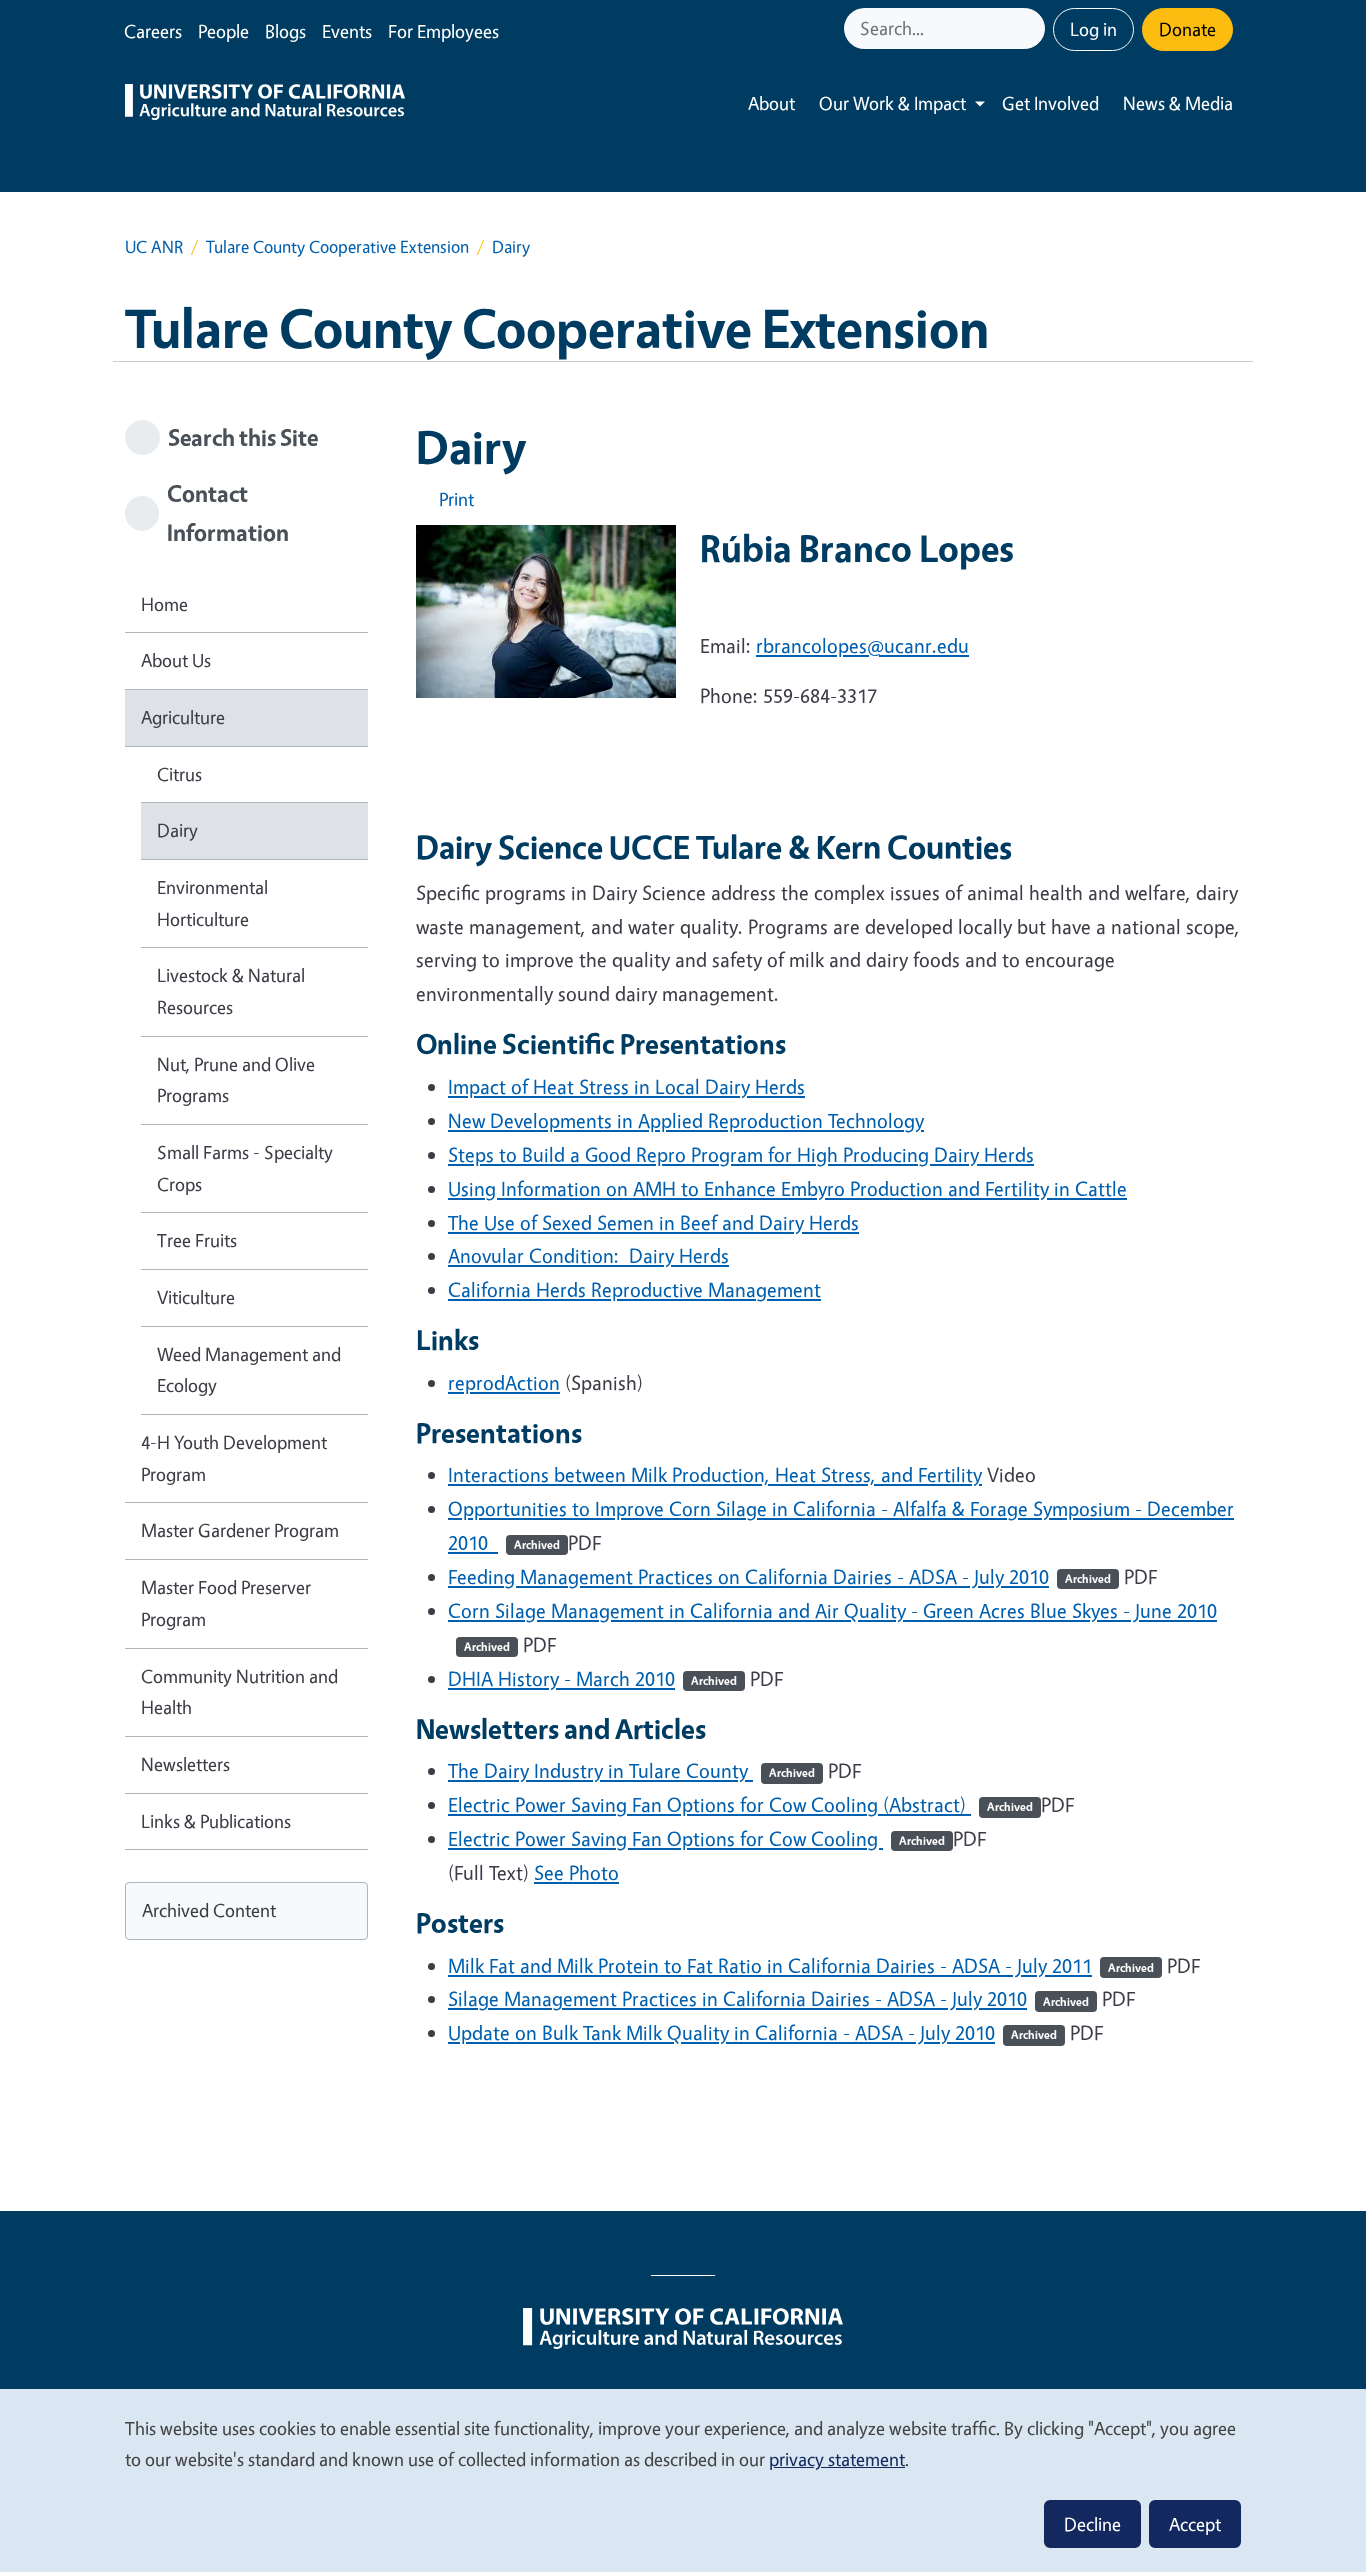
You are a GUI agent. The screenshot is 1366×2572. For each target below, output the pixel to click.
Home (164, 604)
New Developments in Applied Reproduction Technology (686, 1120)
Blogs (285, 31)
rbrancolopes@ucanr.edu (862, 645)
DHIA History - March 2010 (592, 1678)
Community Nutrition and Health (239, 1692)
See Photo (576, 1872)
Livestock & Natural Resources (231, 991)
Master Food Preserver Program (226, 1603)
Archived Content (209, 1910)
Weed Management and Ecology (249, 1370)
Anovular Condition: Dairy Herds (588, 1255)
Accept (1195, 2524)
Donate (1187, 29)
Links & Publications (216, 1821)
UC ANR (154, 246)
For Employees (443, 31)
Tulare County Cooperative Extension (337, 246)
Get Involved (1050, 103)
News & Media (1178, 103)
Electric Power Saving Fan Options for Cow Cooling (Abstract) (740, 1804)
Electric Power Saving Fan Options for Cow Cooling (696, 1838)
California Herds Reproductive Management (634, 1289)
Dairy (177, 830)
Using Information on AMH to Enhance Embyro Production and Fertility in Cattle (787, 1188)
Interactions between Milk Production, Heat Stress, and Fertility (715, 1474)
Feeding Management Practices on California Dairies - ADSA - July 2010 (779, 1576)
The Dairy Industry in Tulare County (631, 1770)
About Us (176, 660)
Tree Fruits (197, 1240)
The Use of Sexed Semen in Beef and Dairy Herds (653, 1222)
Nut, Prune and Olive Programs (236, 1080)
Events (347, 31)
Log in (1093, 29)
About (771, 103)
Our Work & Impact (892, 103)
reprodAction (504, 1382)
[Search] (1032, 28)
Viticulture (196, 1297)
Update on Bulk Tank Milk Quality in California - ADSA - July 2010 (752, 2032)
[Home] (265, 104)
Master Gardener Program (240, 1530)
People (223, 31)
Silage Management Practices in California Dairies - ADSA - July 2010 (768, 1998)
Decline (1092, 2524)
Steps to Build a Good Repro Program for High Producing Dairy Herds (741, 1154)
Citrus (179, 774)
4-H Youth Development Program (234, 1458)
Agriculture (183, 717)
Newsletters (185, 1764)
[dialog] (683, 2479)
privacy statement (837, 2459)
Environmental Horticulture (212, 903)
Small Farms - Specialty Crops (245, 1168)
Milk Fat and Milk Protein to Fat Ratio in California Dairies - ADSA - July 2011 (801, 1965)
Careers (153, 31)
